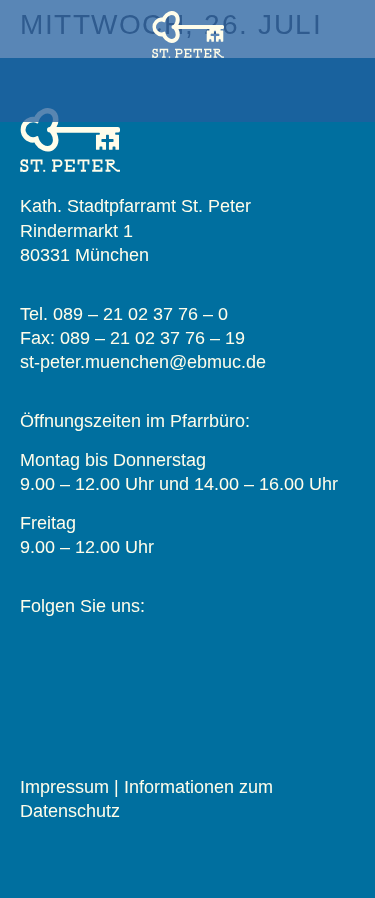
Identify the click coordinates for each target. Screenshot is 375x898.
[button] (188, 95)
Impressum (64, 787)
